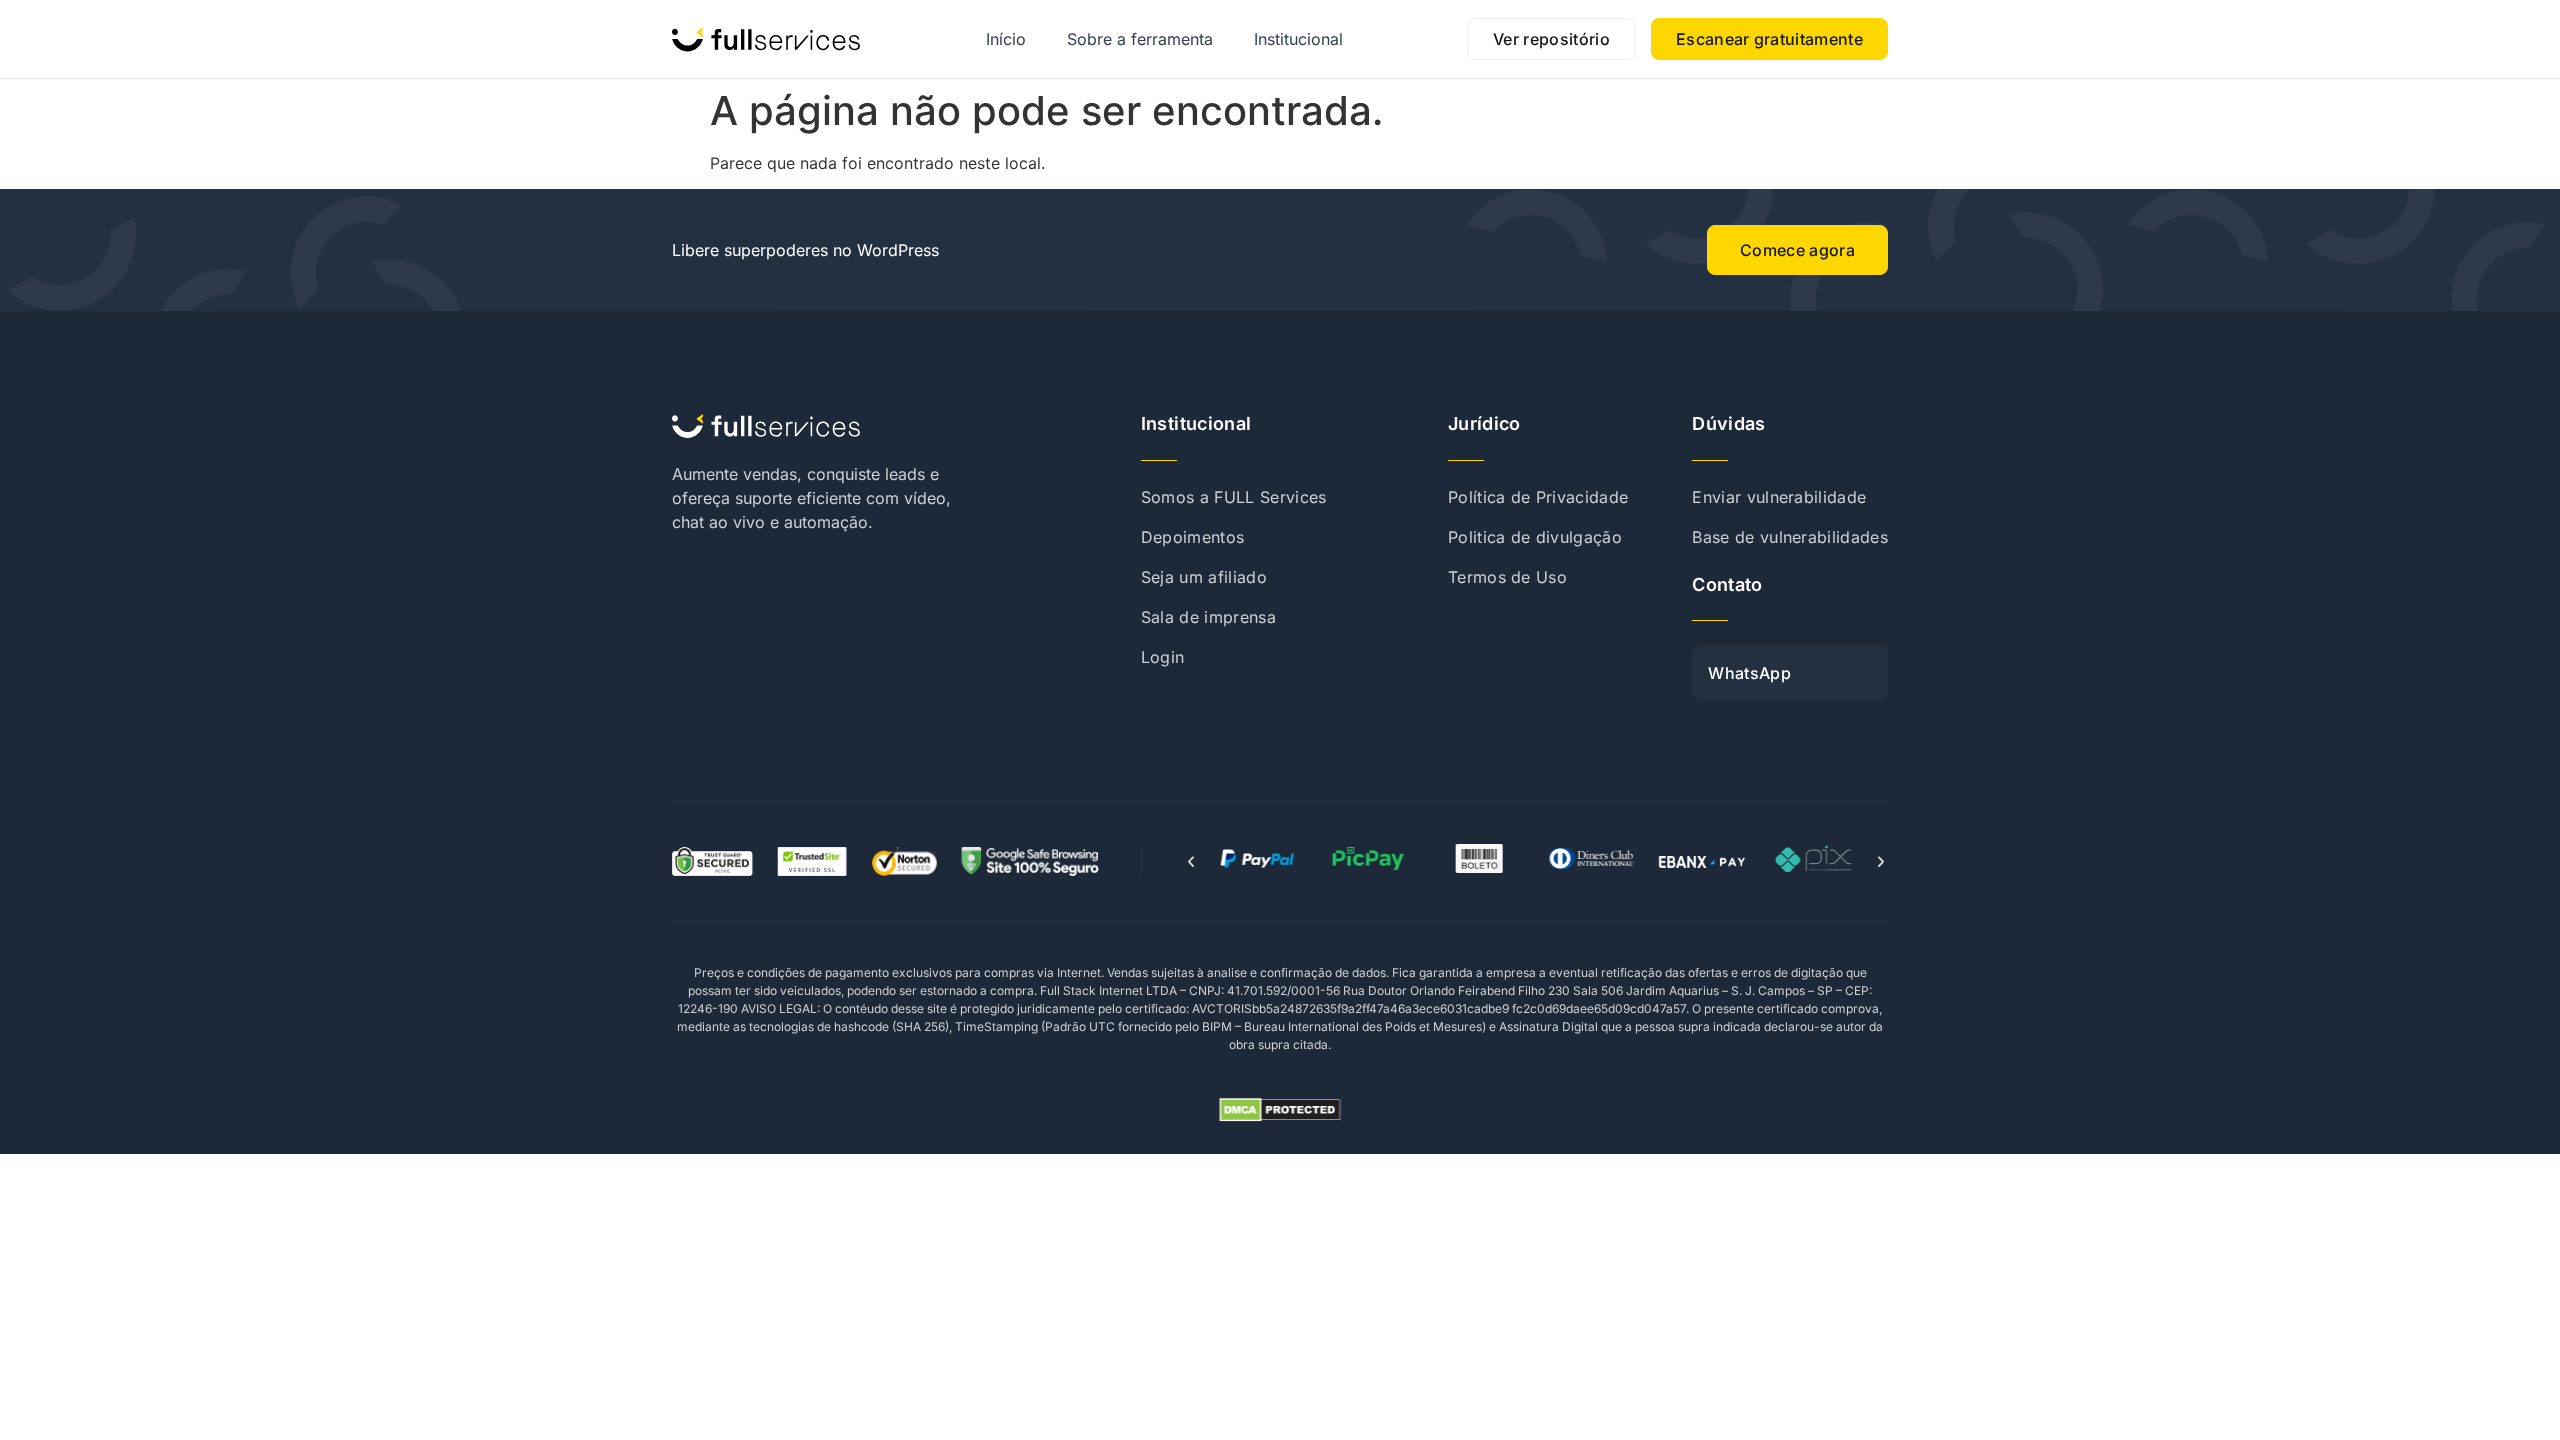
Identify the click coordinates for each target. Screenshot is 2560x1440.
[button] (1191, 862)
